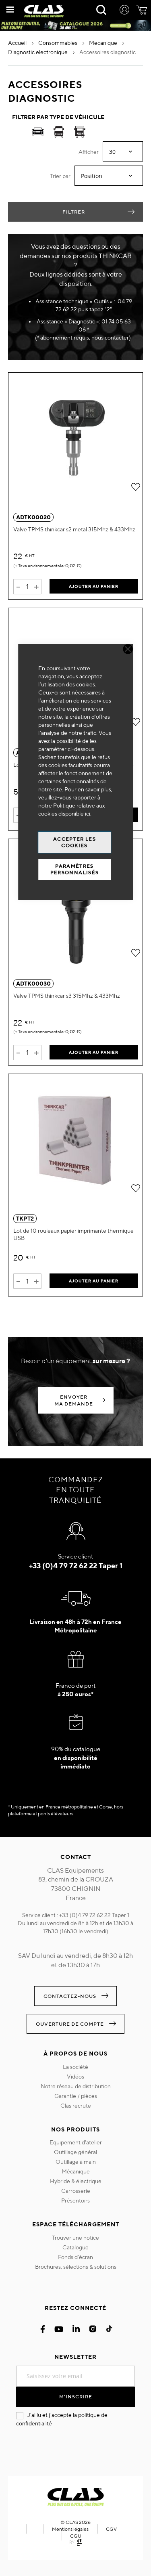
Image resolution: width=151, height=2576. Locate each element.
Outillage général (75, 2152)
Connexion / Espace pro (124, 11)
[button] (135, 486)
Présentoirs (75, 2201)
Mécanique (76, 2171)
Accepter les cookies (74, 842)
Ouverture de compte (70, 2024)
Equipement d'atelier (76, 2142)
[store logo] (44, 11)
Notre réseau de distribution (76, 2086)
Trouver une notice (75, 2238)
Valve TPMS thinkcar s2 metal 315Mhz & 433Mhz (74, 529)
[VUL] (59, 133)
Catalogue (75, 2247)
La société (75, 2067)
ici (88, 814)
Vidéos (75, 2077)
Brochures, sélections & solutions (76, 2267)
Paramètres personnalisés (75, 869)
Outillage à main (76, 2162)
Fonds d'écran (75, 2257)
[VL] (38, 133)
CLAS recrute (76, 2106)
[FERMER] (128, 649)
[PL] (80, 133)
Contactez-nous (70, 1996)
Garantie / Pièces (76, 2096)
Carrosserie (76, 2191)
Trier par (60, 176)
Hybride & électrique (76, 2181)
